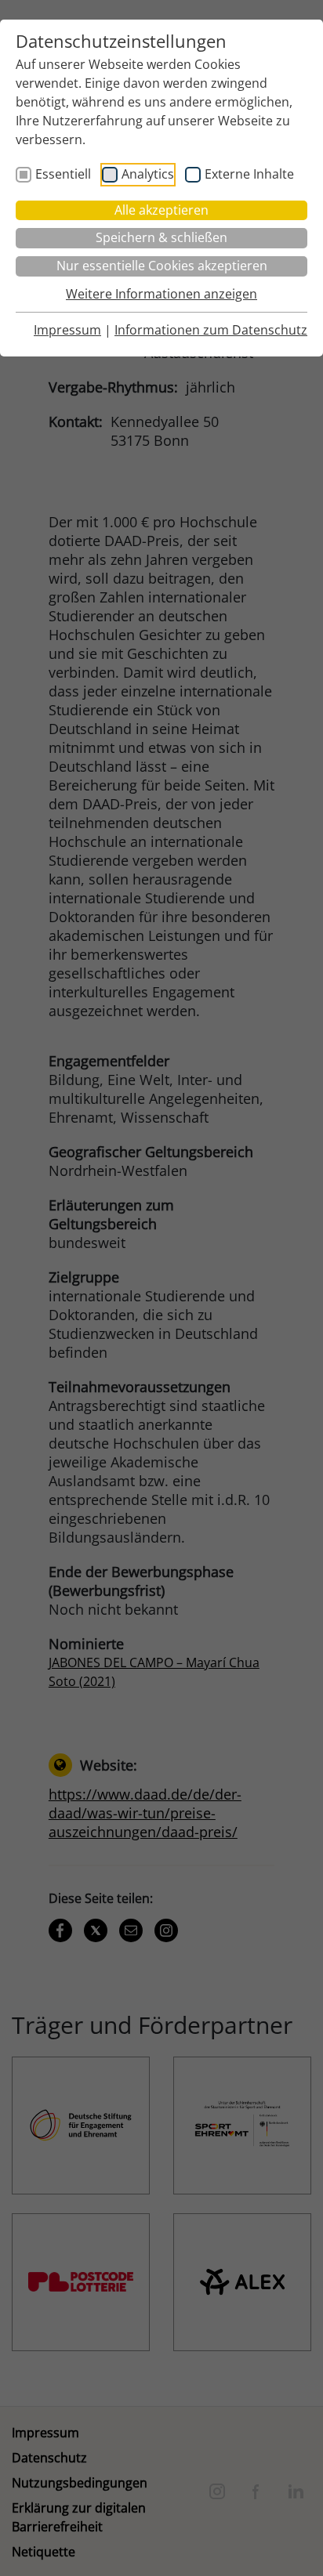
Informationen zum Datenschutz (211, 330)
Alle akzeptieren (161, 210)
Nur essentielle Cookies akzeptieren (162, 266)
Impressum (67, 330)
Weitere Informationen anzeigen (161, 294)
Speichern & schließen (161, 237)
